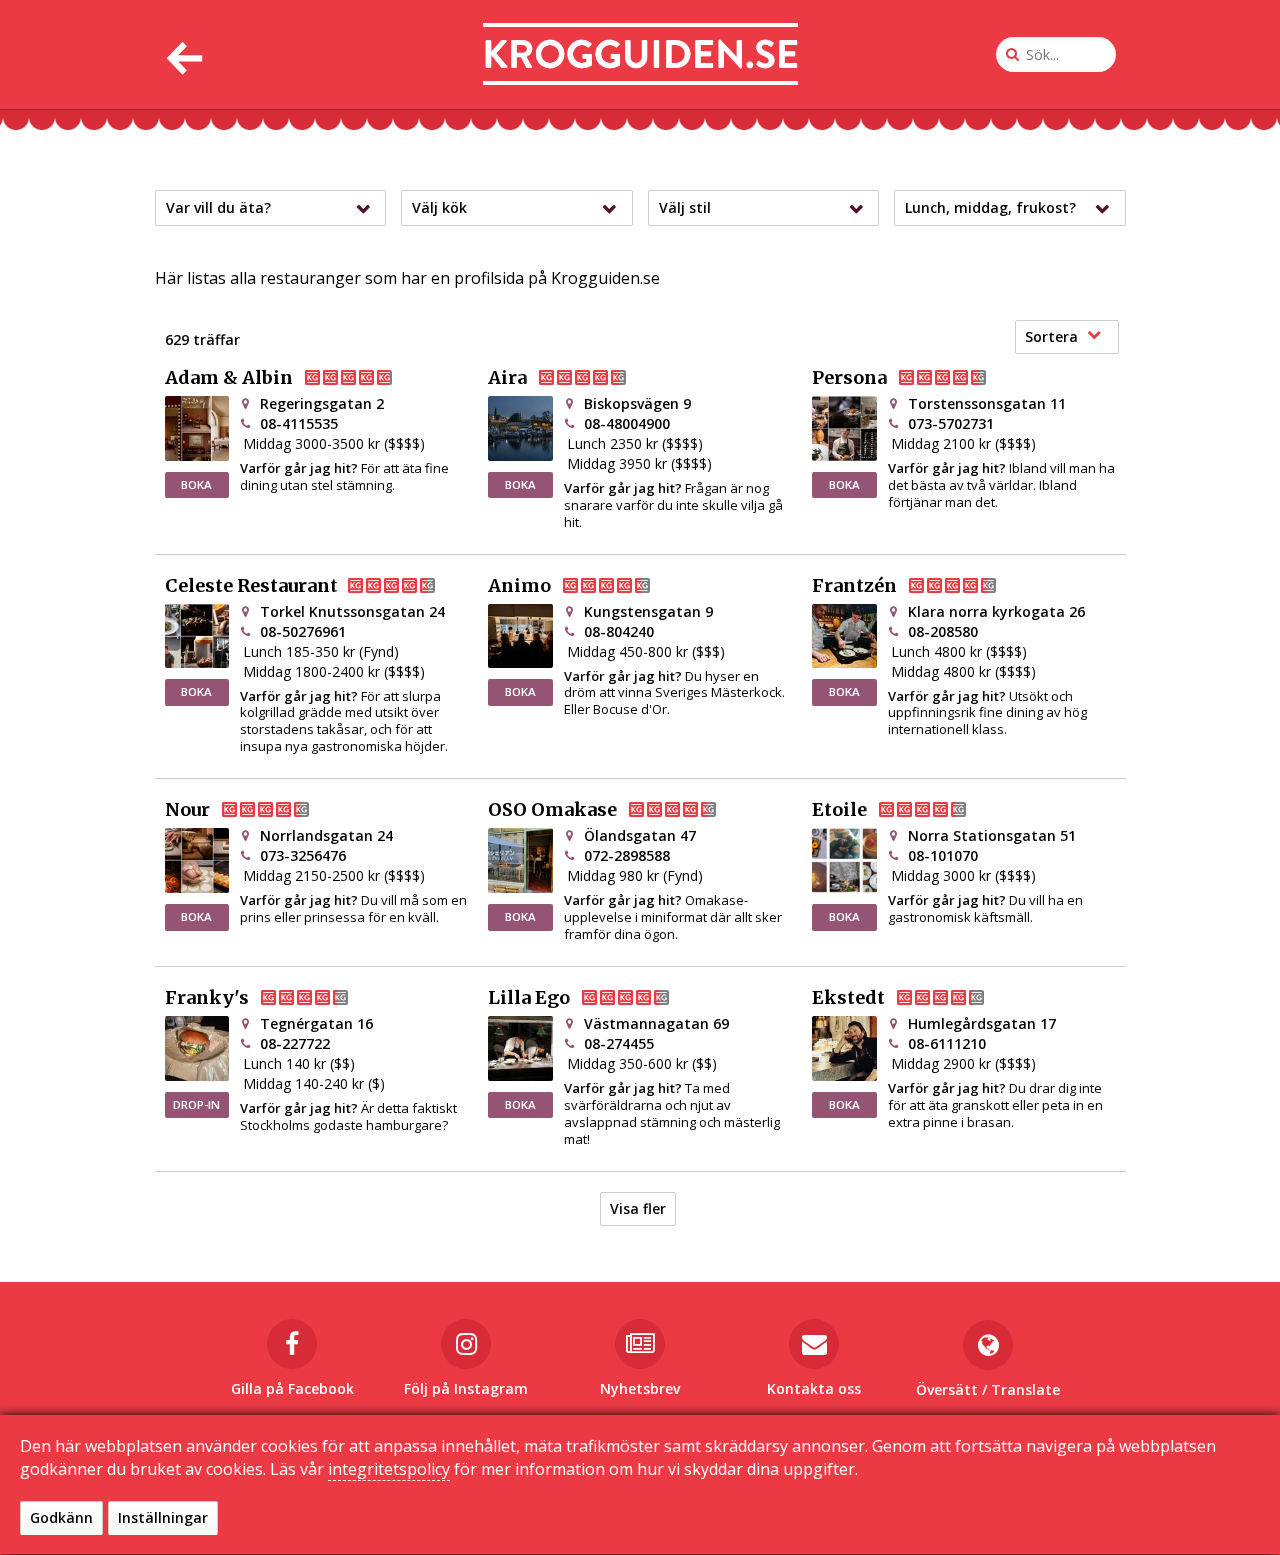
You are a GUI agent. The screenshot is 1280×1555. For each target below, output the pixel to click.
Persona (849, 378)
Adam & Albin (229, 378)
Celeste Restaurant (251, 586)
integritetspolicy (389, 1469)
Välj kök (439, 207)
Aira (507, 378)
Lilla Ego (529, 998)
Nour (187, 810)
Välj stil (685, 207)
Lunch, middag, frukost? (990, 207)
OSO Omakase (552, 810)
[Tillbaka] (182, 54)
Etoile (839, 810)
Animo (519, 586)
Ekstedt (848, 998)
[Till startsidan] (640, 54)
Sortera (1051, 336)
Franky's (207, 998)
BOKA (196, 484)
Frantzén (854, 586)
